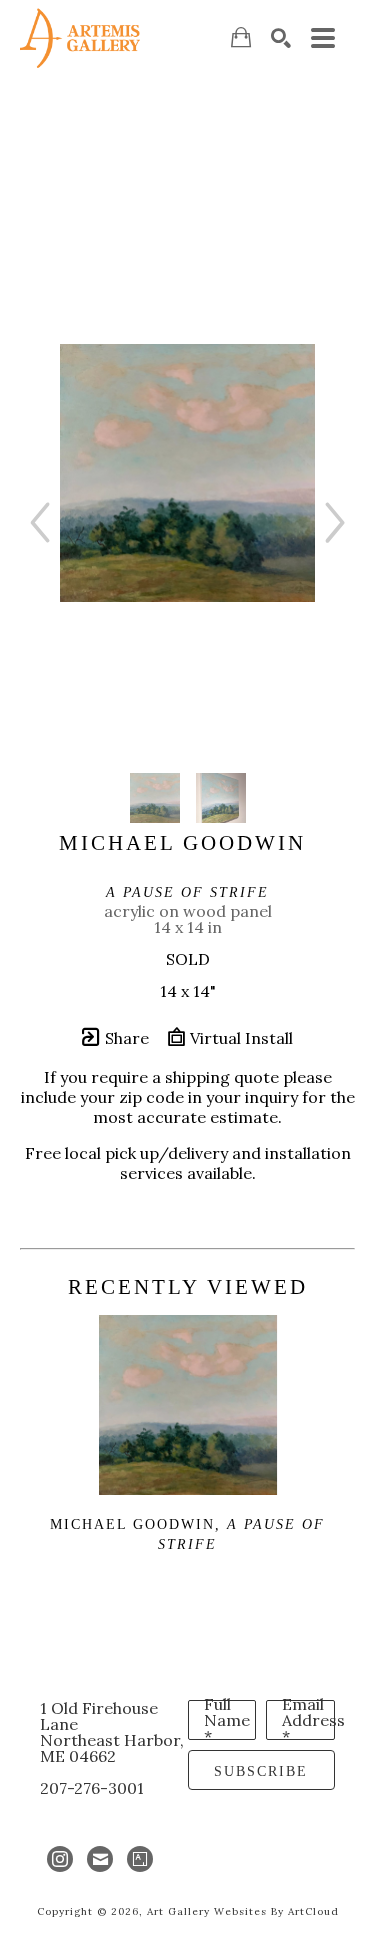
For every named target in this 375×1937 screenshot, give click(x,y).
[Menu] (323, 38)
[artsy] (140, 1859)
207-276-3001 (92, 1788)
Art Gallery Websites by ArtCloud (243, 1911)
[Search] (281, 38)
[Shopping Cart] (241, 37)
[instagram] (60, 1859)
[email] (100, 1859)
